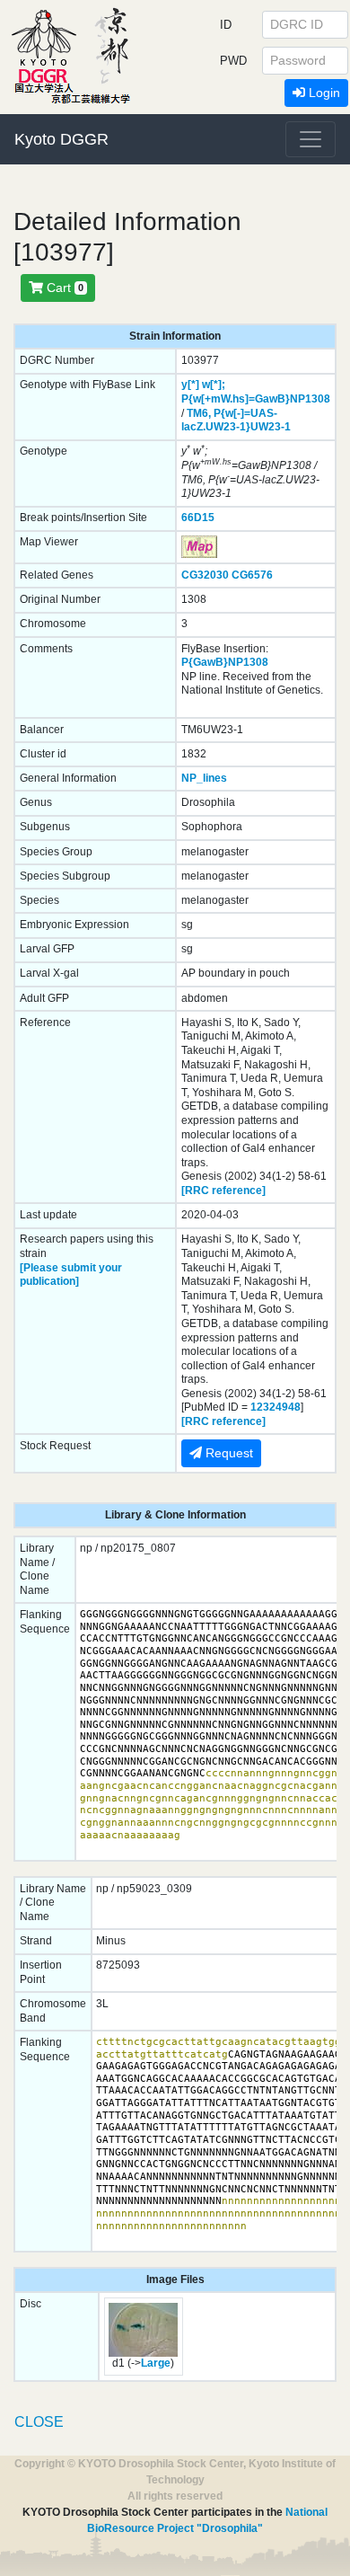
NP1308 (310, 399)
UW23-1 (271, 427)
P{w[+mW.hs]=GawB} (236, 399)
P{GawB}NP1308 (225, 662)
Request (227, 1453)
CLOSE (39, 2422)
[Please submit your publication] (71, 1275)
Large (156, 2363)
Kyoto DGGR (61, 139)
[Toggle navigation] (311, 139)
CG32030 (205, 575)
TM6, (199, 413)
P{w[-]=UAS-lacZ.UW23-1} (229, 420)
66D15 (198, 518)
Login (323, 93)
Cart (63, 288)
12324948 (276, 1407)
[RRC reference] (223, 1191)
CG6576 (252, 575)
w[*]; (214, 385)
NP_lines (204, 778)
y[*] (190, 385)
